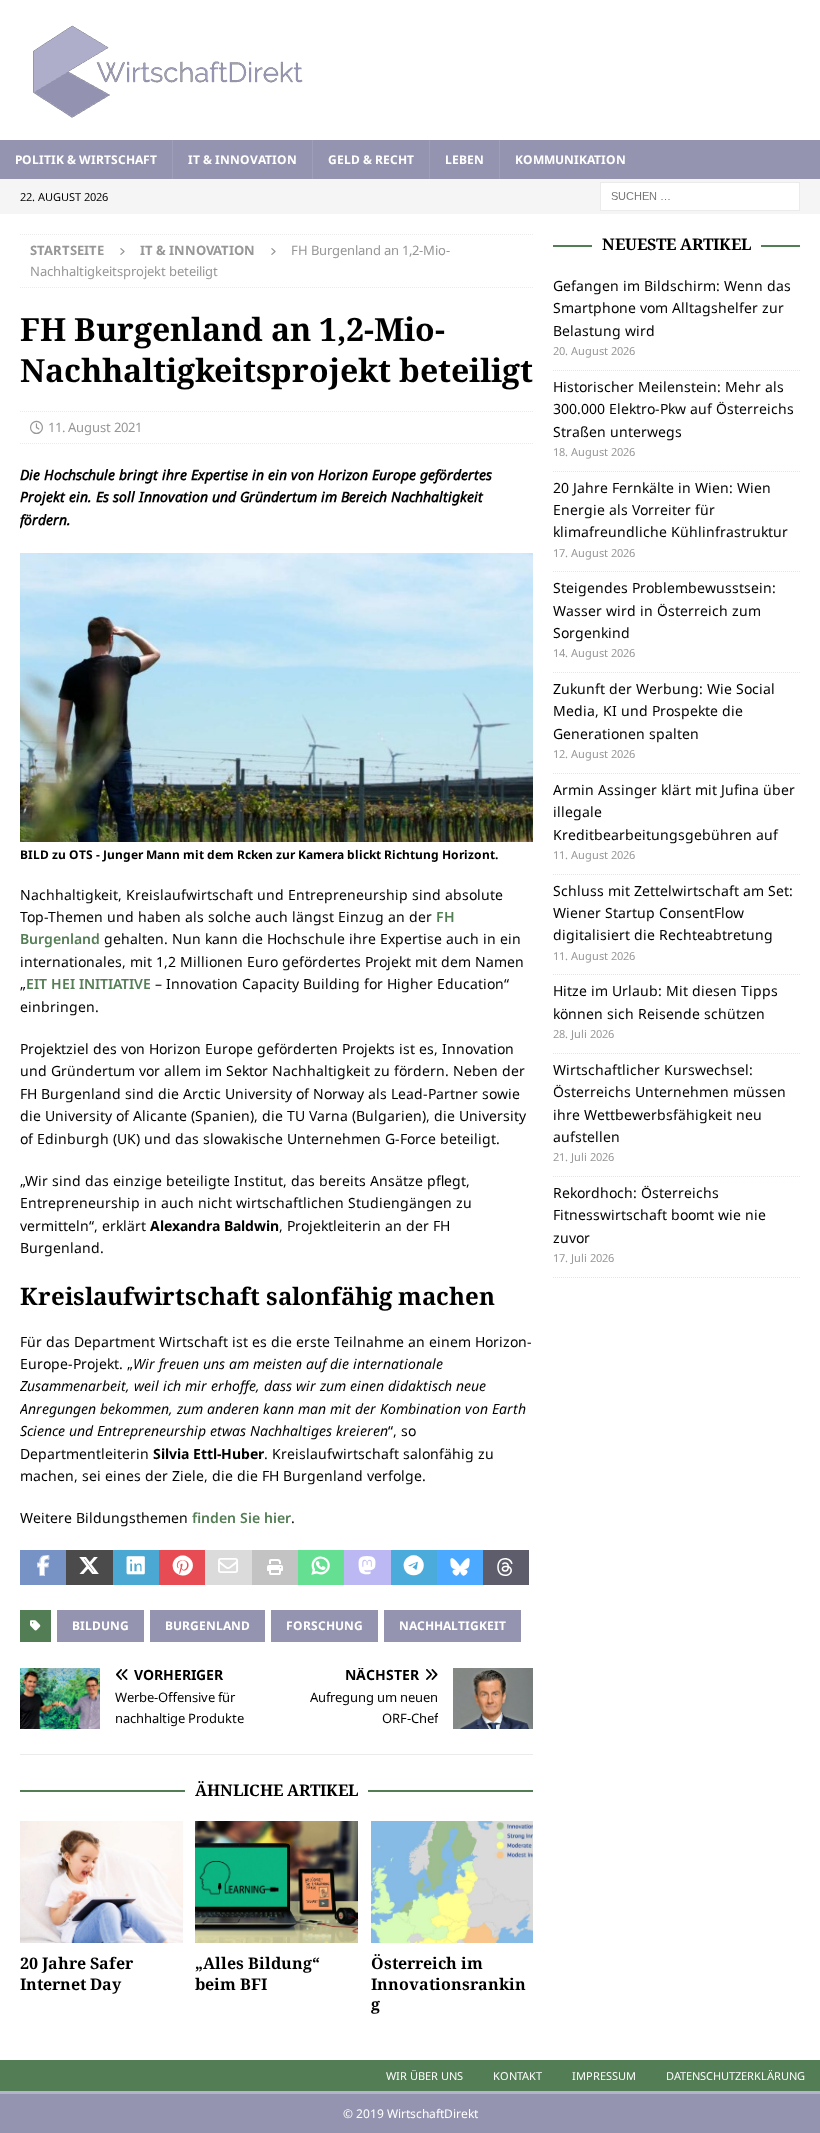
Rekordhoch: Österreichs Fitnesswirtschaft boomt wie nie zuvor (659, 1215)
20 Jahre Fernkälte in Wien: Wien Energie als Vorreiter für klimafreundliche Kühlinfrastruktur (670, 510)
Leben (464, 159)
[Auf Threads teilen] (506, 1568)
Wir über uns (424, 2075)
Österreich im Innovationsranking (448, 1984)
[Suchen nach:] (700, 194)
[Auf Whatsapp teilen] (321, 1568)
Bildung (100, 1625)
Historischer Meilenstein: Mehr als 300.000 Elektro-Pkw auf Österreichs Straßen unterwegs (673, 409)
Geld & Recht (371, 159)
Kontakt (517, 2075)
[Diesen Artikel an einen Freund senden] (228, 1568)
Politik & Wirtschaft (86, 159)
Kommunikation (570, 159)
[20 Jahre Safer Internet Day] (101, 1882)
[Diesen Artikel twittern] (89, 1568)
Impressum (604, 2075)
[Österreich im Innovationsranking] (452, 1882)
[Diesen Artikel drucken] (275, 1568)
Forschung (324, 1625)
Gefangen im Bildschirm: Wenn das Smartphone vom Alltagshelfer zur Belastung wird (672, 308)
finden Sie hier (241, 1517)
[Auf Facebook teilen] (43, 1568)
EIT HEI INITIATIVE (88, 983)
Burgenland (207, 1625)
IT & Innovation (242, 159)
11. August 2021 (95, 427)
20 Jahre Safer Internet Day (76, 1973)
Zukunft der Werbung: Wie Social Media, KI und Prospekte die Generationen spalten (664, 711)
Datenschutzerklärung (735, 2075)
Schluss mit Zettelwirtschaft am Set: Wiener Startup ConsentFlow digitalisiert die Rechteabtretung (673, 913)
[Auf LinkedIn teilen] (136, 1568)
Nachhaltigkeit (452, 1625)
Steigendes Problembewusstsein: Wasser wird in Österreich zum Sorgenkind (664, 610)
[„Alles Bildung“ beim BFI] (276, 1882)
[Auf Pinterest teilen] (182, 1568)
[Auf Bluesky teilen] (460, 1568)
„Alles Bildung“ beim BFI (257, 1973)
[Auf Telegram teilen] (414, 1568)
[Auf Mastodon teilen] (367, 1568)
